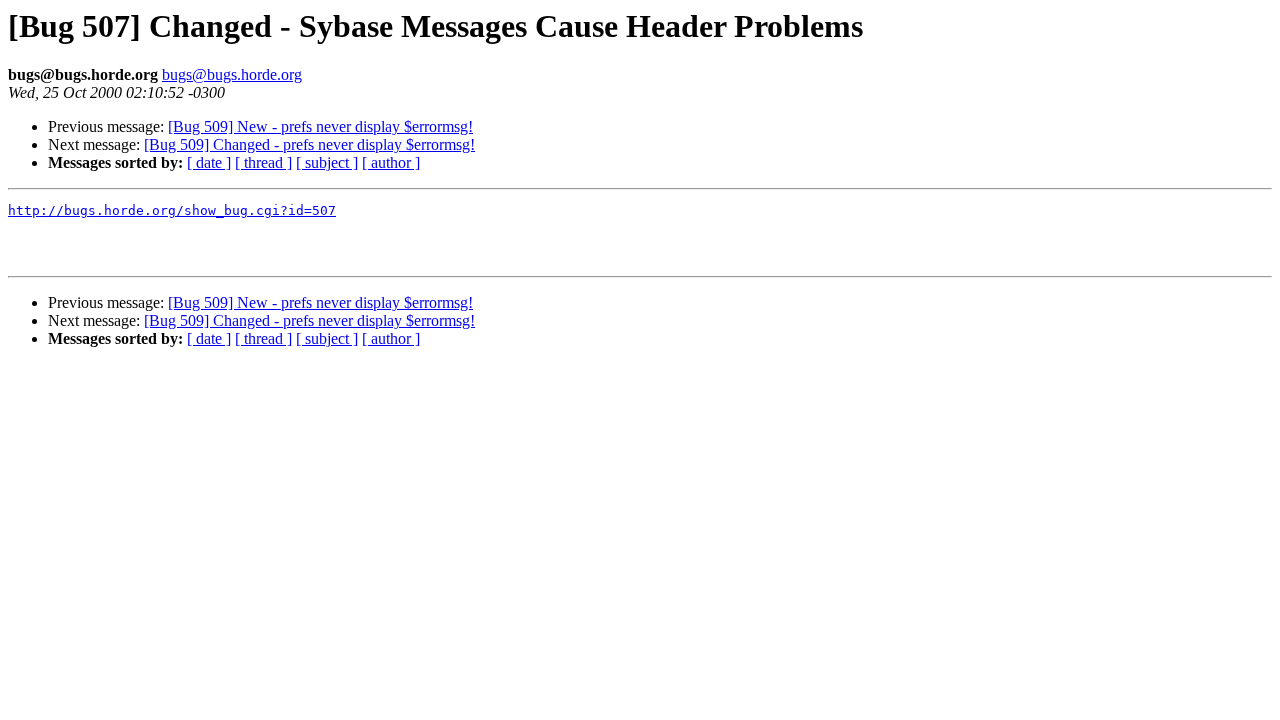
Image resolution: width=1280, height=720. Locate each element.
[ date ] (209, 162)
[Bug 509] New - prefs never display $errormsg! (320, 126)
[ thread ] (263, 162)
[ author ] (391, 162)
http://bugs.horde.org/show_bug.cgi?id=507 (172, 210)
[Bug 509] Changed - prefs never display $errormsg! (309, 144)
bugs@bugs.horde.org (232, 74)
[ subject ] (327, 162)
